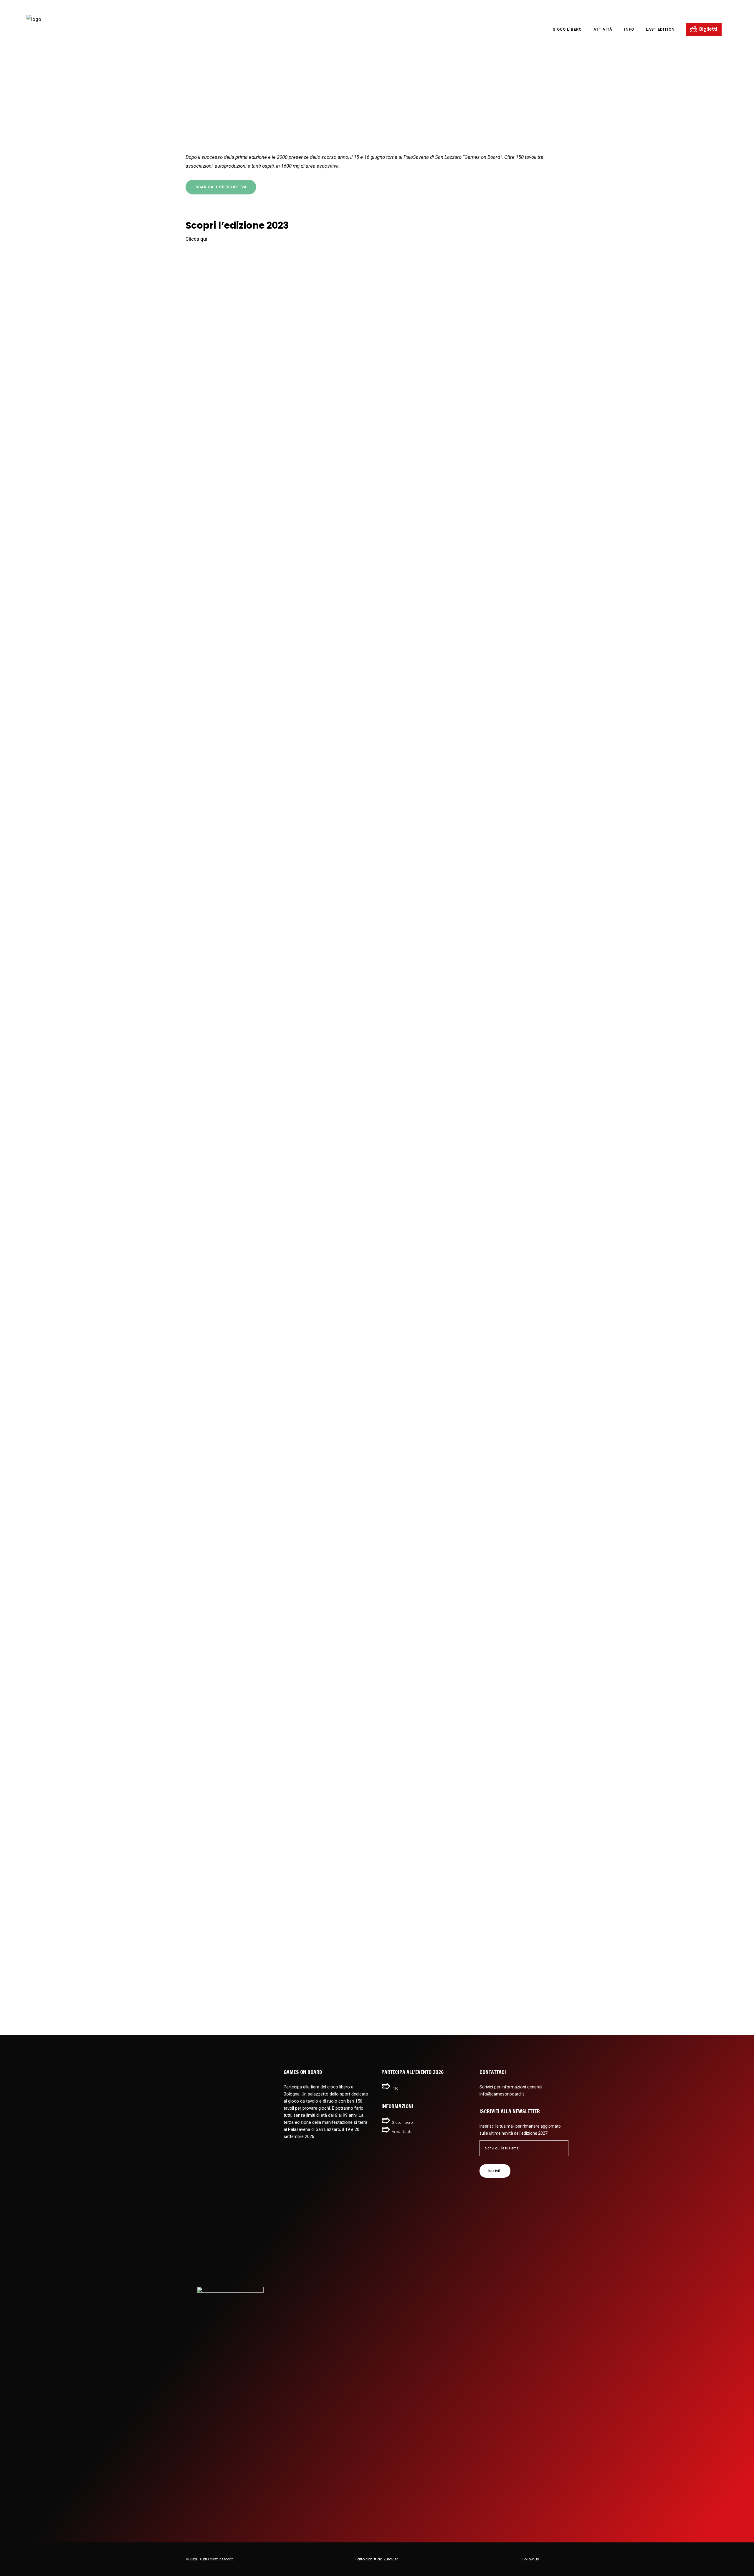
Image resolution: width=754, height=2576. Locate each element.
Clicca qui (196, 239)
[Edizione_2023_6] (283, 922)
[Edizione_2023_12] (472, 922)
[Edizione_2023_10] (472, 1366)
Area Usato (402, 2132)
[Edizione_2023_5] (93, 1366)
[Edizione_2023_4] (93, 1811)
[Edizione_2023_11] (93, 922)
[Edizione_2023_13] (93, 477)
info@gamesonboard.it (502, 2094)
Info (395, 2088)
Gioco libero (402, 2122)
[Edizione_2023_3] (283, 477)
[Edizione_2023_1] (283, 1366)
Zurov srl (391, 2559)
